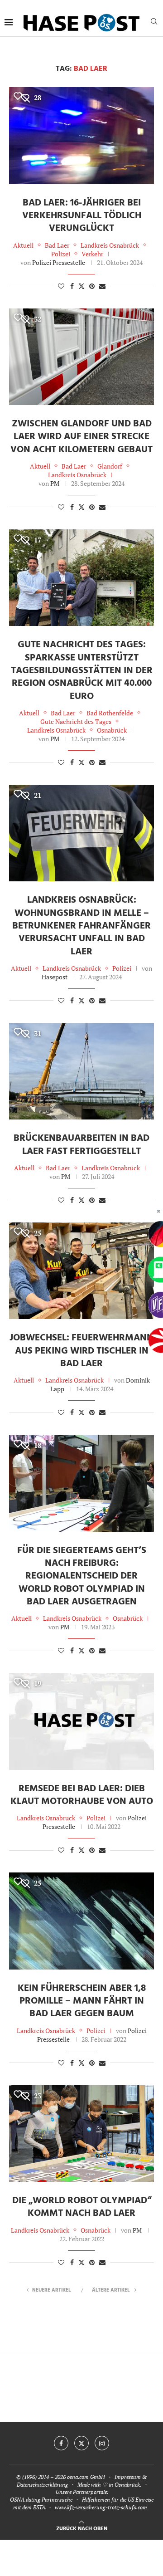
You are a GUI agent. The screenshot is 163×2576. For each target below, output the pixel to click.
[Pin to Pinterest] (92, 286)
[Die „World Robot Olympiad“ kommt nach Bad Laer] (81, 2134)
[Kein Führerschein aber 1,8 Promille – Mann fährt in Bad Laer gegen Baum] (81, 1921)
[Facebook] (61, 2443)
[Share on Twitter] (81, 286)
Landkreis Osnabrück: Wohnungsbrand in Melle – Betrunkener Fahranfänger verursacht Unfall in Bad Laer (81, 926)
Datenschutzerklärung (42, 2485)
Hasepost (55, 977)
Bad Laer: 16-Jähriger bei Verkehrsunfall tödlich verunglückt (82, 216)
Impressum (128, 2477)
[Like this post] (61, 286)
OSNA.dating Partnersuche (41, 2500)
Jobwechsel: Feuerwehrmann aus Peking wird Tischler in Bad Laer (81, 1351)
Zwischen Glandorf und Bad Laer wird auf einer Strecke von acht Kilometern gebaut (81, 437)
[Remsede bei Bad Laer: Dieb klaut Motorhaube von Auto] (81, 1721)
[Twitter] (81, 2443)
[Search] (154, 22)
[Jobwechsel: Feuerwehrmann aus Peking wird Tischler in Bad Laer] (81, 1271)
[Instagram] (102, 2443)
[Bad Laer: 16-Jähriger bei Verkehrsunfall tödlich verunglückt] (81, 135)
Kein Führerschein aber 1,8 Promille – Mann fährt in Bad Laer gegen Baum (82, 2001)
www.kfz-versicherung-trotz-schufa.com (101, 2507)
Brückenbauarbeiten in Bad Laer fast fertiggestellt (81, 1145)
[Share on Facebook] (72, 286)
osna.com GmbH (86, 2477)
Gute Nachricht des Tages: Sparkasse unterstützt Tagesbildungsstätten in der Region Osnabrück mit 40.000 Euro (82, 670)
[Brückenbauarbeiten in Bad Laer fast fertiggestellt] (81, 1071)
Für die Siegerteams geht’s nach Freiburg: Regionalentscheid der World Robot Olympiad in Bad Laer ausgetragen (82, 1576)
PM (55, 483)
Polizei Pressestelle (59, 262)
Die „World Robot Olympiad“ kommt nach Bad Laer (82, 2207)
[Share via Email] (102, 286)
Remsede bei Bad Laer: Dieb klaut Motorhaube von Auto (82, 1795)
